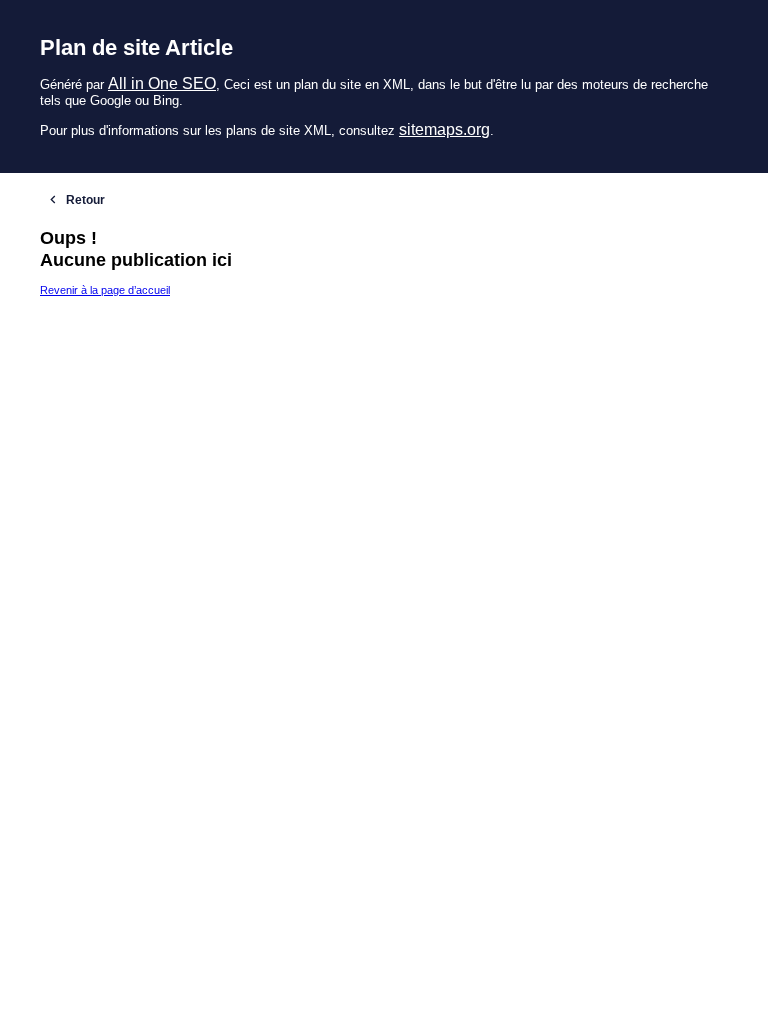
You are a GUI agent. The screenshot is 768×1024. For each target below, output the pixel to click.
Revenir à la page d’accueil (105, 290)
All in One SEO (162, 83)
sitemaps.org (444, 129)
